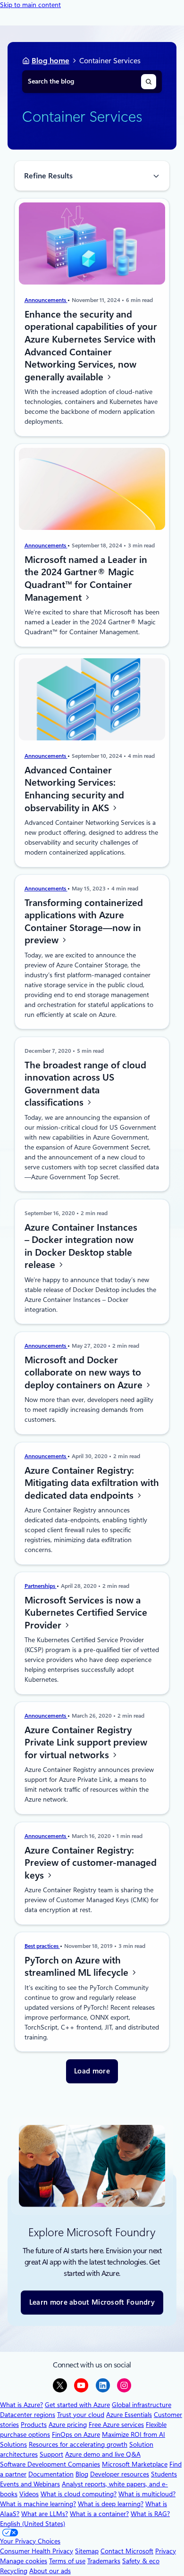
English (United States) (33, 2524)
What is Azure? (21, 2405)
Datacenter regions (28, 2415)
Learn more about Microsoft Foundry (92, 2302)
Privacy (166, 2551)
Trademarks (104, 2561)
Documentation (51, 2474)
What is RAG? (150, 2514)
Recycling (14, 2571)
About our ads (50, 2571)
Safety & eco (141, 2561)
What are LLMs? (45, 2514)
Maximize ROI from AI (134, 2434)
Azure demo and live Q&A (103, 2454)
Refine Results (48, 176)
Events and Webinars (30, 2484)
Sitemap (87, 2551)
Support (51, 2454)
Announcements (46, 300)
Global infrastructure (142, 2405)
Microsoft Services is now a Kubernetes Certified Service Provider (86, 1613)
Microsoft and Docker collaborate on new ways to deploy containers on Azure (85, 1372)
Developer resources (120, 2474)
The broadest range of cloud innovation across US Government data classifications (85, 1084)
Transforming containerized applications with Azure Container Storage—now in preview (84, 922)
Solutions (13, 2444)
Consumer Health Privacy (37, 2551)
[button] (92, 2071)
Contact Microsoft (127, 2551)
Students (164, 2474)
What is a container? (99, 2514)
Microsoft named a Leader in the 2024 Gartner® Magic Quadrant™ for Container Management (86, 579)
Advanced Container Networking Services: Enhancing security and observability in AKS (74, 789)
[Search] (149, 82)
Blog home (50, 61)
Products (34, 2425)
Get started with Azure (77, 2405)
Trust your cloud (81, 2415)
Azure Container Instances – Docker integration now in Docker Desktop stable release (81, 1246)
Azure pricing (68, 2425)
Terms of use (67, 2561)
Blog (82, 2474)
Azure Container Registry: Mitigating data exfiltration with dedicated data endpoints (92, 1482)
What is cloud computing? (79, 2494)
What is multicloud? (147, 2494)
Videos (29, 2494)
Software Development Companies (50, 2464)
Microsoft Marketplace (135, 2464)
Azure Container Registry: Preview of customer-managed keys (91, 1862)
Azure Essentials (129, 2415)
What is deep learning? (111, 2504)
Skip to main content (30, 5)
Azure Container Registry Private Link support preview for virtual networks (86, 1742)
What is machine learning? (38, 2504)
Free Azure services (116, 2425)
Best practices (42, 1946)
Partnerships (41, 1586)
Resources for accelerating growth (78, 2444)
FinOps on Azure (76, 2434)
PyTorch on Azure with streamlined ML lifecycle (78, 1967)
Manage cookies (24, 2561)
